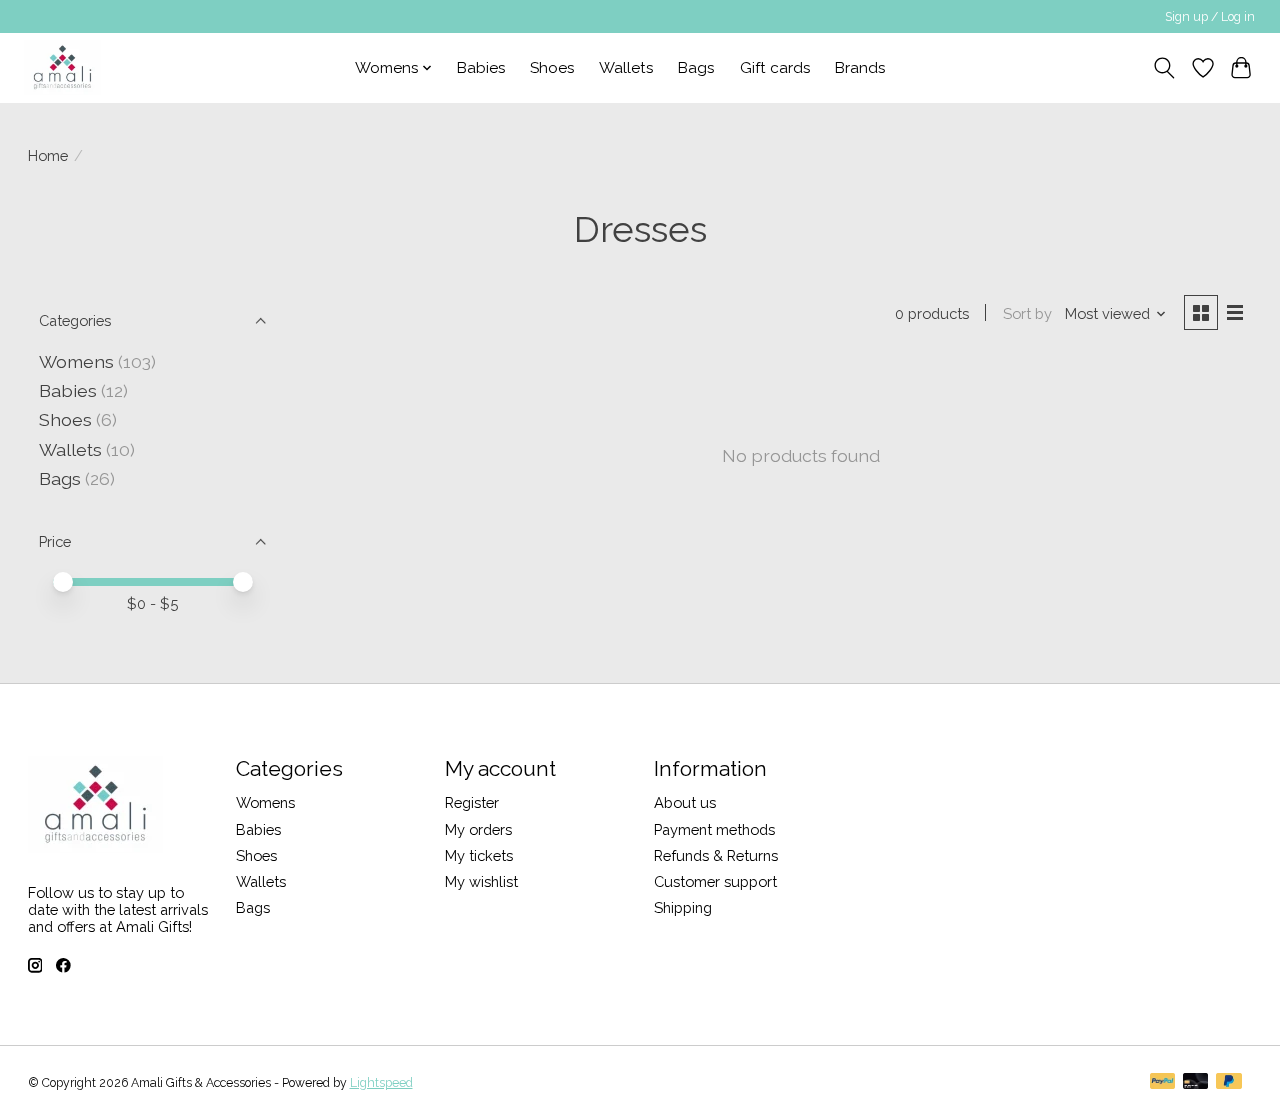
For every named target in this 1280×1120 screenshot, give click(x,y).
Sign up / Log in (1210, 17)
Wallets (626, 68)
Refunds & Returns (716, 855)
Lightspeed (381, 1083)
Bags (696, 68)
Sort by (1027, 313)
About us (685, 802)
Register (472, 802)
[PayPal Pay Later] (1229, 1082)
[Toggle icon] (1163, 68)
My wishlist (481, 881)
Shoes (552, 68)
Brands (860, 68)
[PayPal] (1163, 1082)
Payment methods (714, 829)
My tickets (479, 855)
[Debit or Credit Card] (1196, 1082)
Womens (76, 361)
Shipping (683, 907)
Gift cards (775, 68)
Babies (481, 68)
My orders (478, 829)
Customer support (715, 881)
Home (48, 155)
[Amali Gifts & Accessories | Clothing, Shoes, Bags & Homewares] (62, 67)
